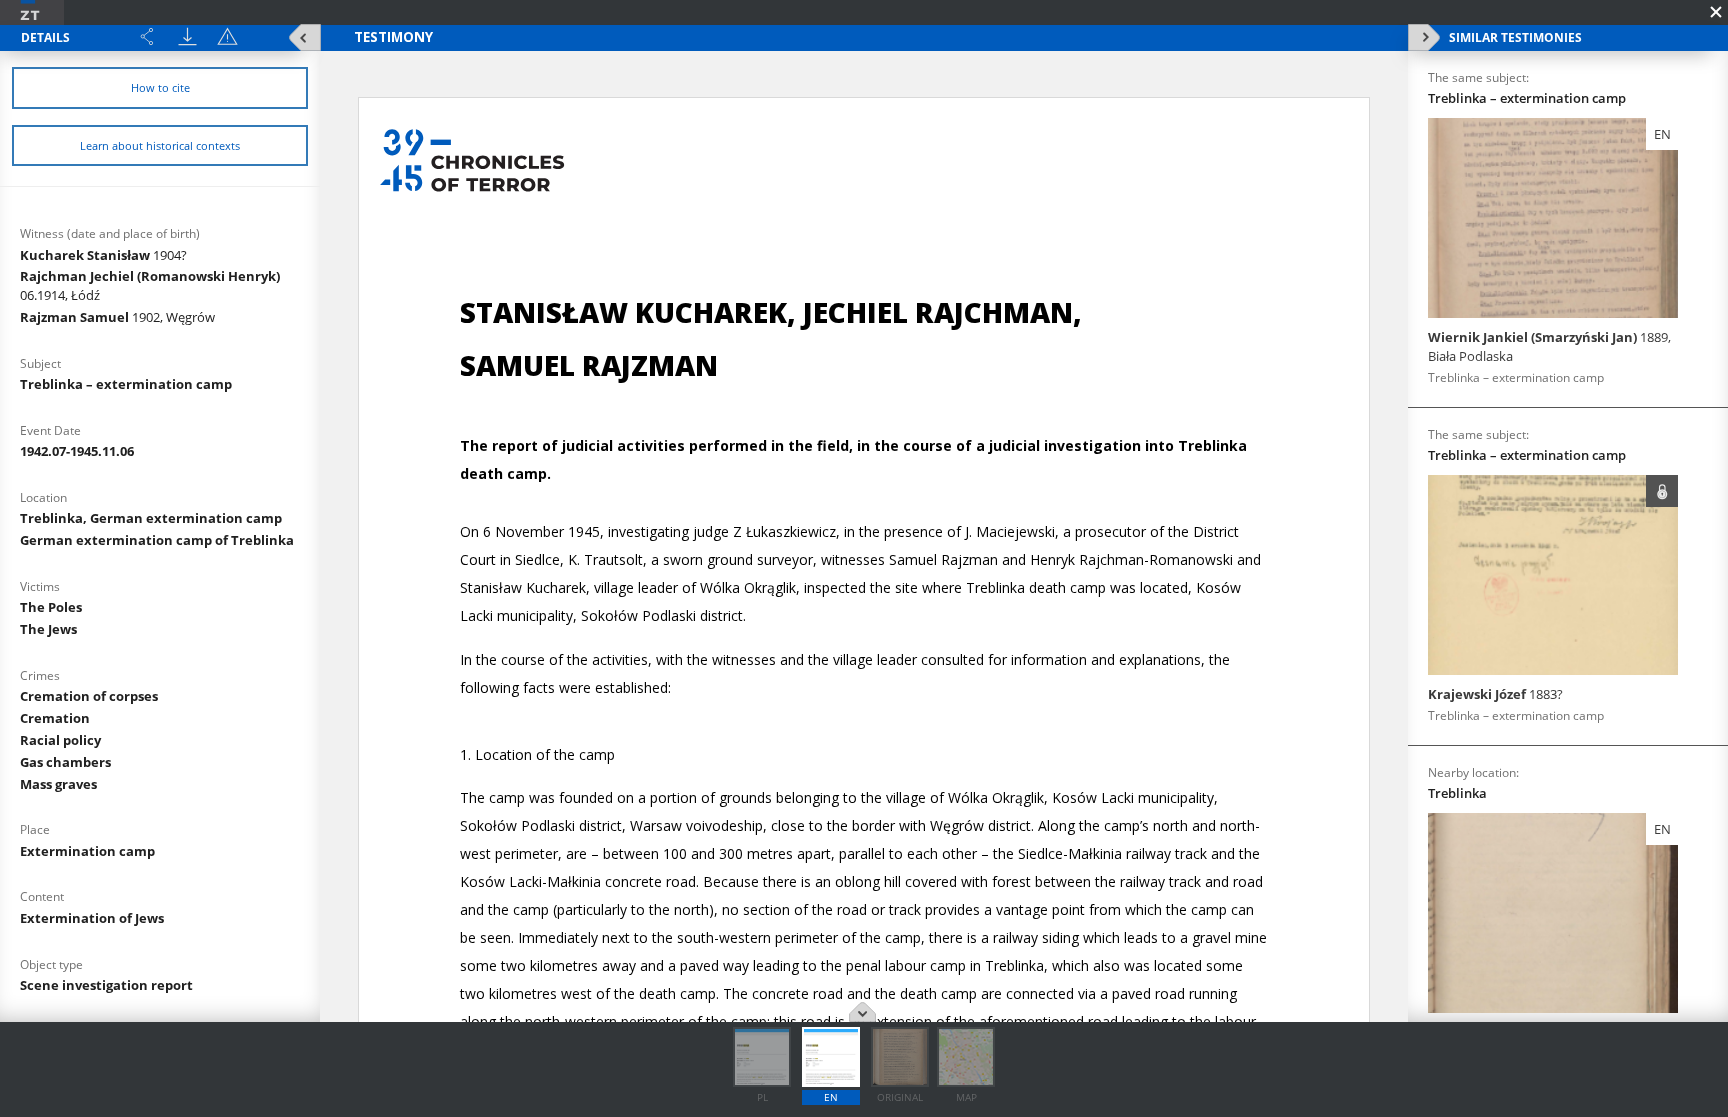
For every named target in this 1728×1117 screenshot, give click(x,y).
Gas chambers (65, 762)
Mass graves (58, 784)
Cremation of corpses (89, 696)
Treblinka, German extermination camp (151, 518)
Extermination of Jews (92, 918)
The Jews (48, 629)
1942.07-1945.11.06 (77, 451)
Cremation (55, 718)
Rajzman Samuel (117, 317)
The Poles (51, 607)
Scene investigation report (106, 985)
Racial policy (60, 740)
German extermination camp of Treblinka (157, 540)
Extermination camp (87, 851)
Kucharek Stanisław (103, 255)
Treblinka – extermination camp (126, 384)
